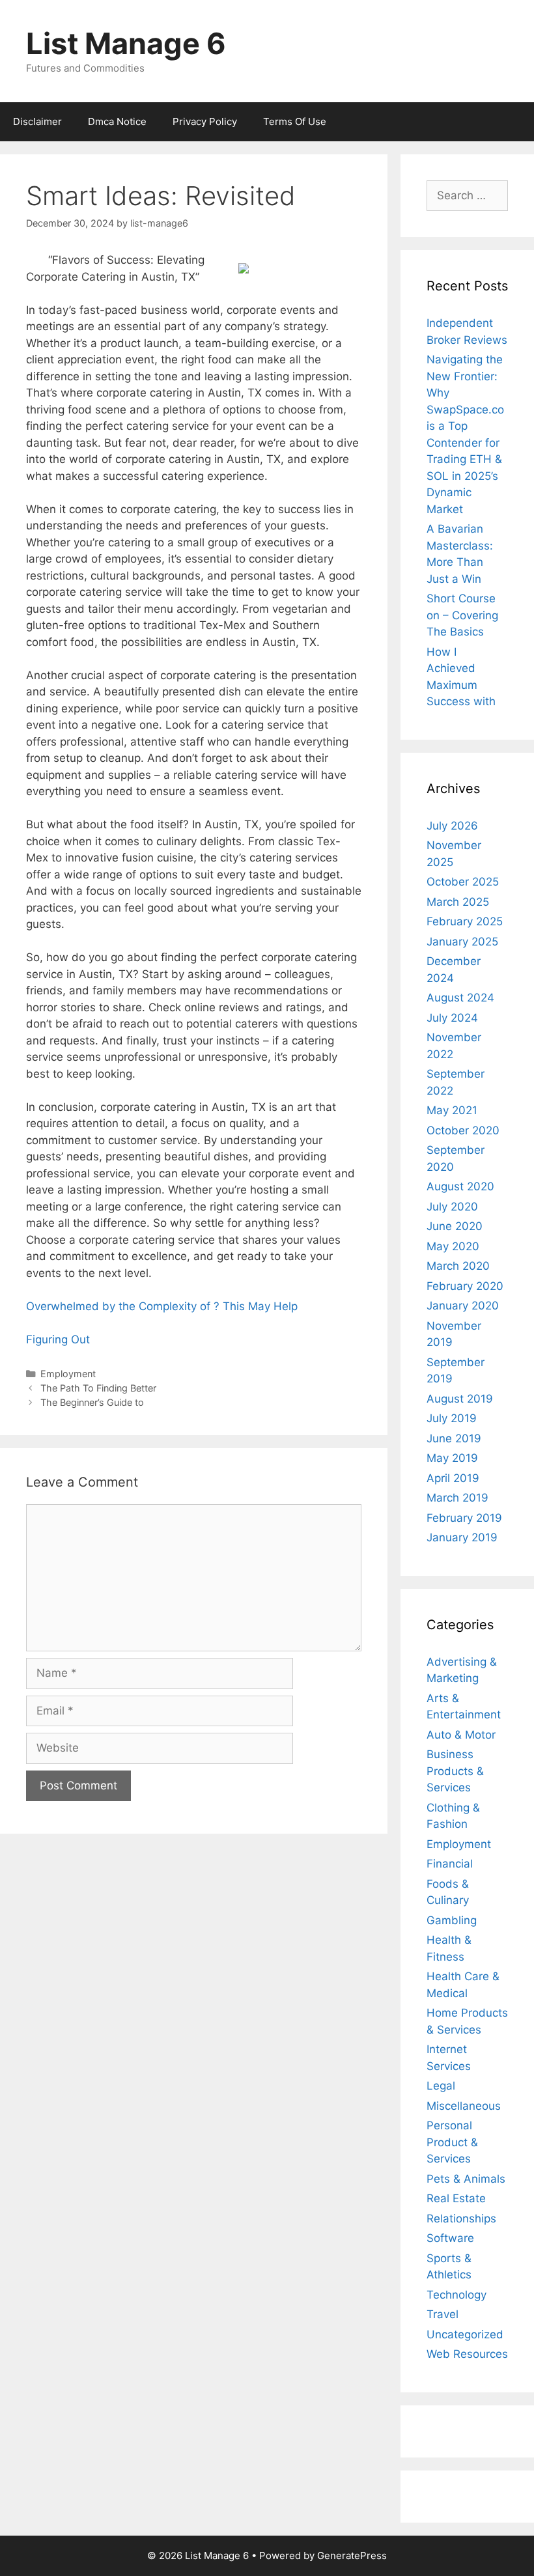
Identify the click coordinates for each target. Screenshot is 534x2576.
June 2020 (455, 1226)
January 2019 (462, 1537)
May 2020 (453, 1246)
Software (450, 2238)
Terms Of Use (295, 121)
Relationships (461, 2219)
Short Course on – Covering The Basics (462, 615)
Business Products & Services (455, 1771)
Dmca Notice (117, 121)
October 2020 (463, 1130)
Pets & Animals (466, 2179)
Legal (441, 2086)
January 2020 (463, 1306)
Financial (450, 1864)
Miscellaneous (464, 2106)
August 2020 (460, 1186)
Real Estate (456, 2198)
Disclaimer (37, 121)
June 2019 (454, 1438)
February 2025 (465, 921)
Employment (68, 1374)
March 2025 (458, 902)
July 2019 (452, 1418)
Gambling (452, 1920)
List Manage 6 (126, 43)
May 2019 (452, 1458)
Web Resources (467, 2354)
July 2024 (452, 1018)
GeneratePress (352, 2555)
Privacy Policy (205, 121)
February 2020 (465, 1286)
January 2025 (462, 942)
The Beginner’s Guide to (92, 1402)
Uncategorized (465, 2334)
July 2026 (452, 826)
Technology (457, 2295)
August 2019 (460, 1399)
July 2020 (452, 1207)
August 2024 (460, 998)
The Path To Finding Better (98, 1388)
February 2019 (464, 1518)
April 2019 (453, 1478)
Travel (443, 2314)
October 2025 (463, 882)
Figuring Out (58, 1339)
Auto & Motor (461, 1735)
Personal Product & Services (452, 2142)
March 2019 (457, 1498)
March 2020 (458, 1266)
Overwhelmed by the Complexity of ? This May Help (162, 1306)
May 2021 (452, 1110)
